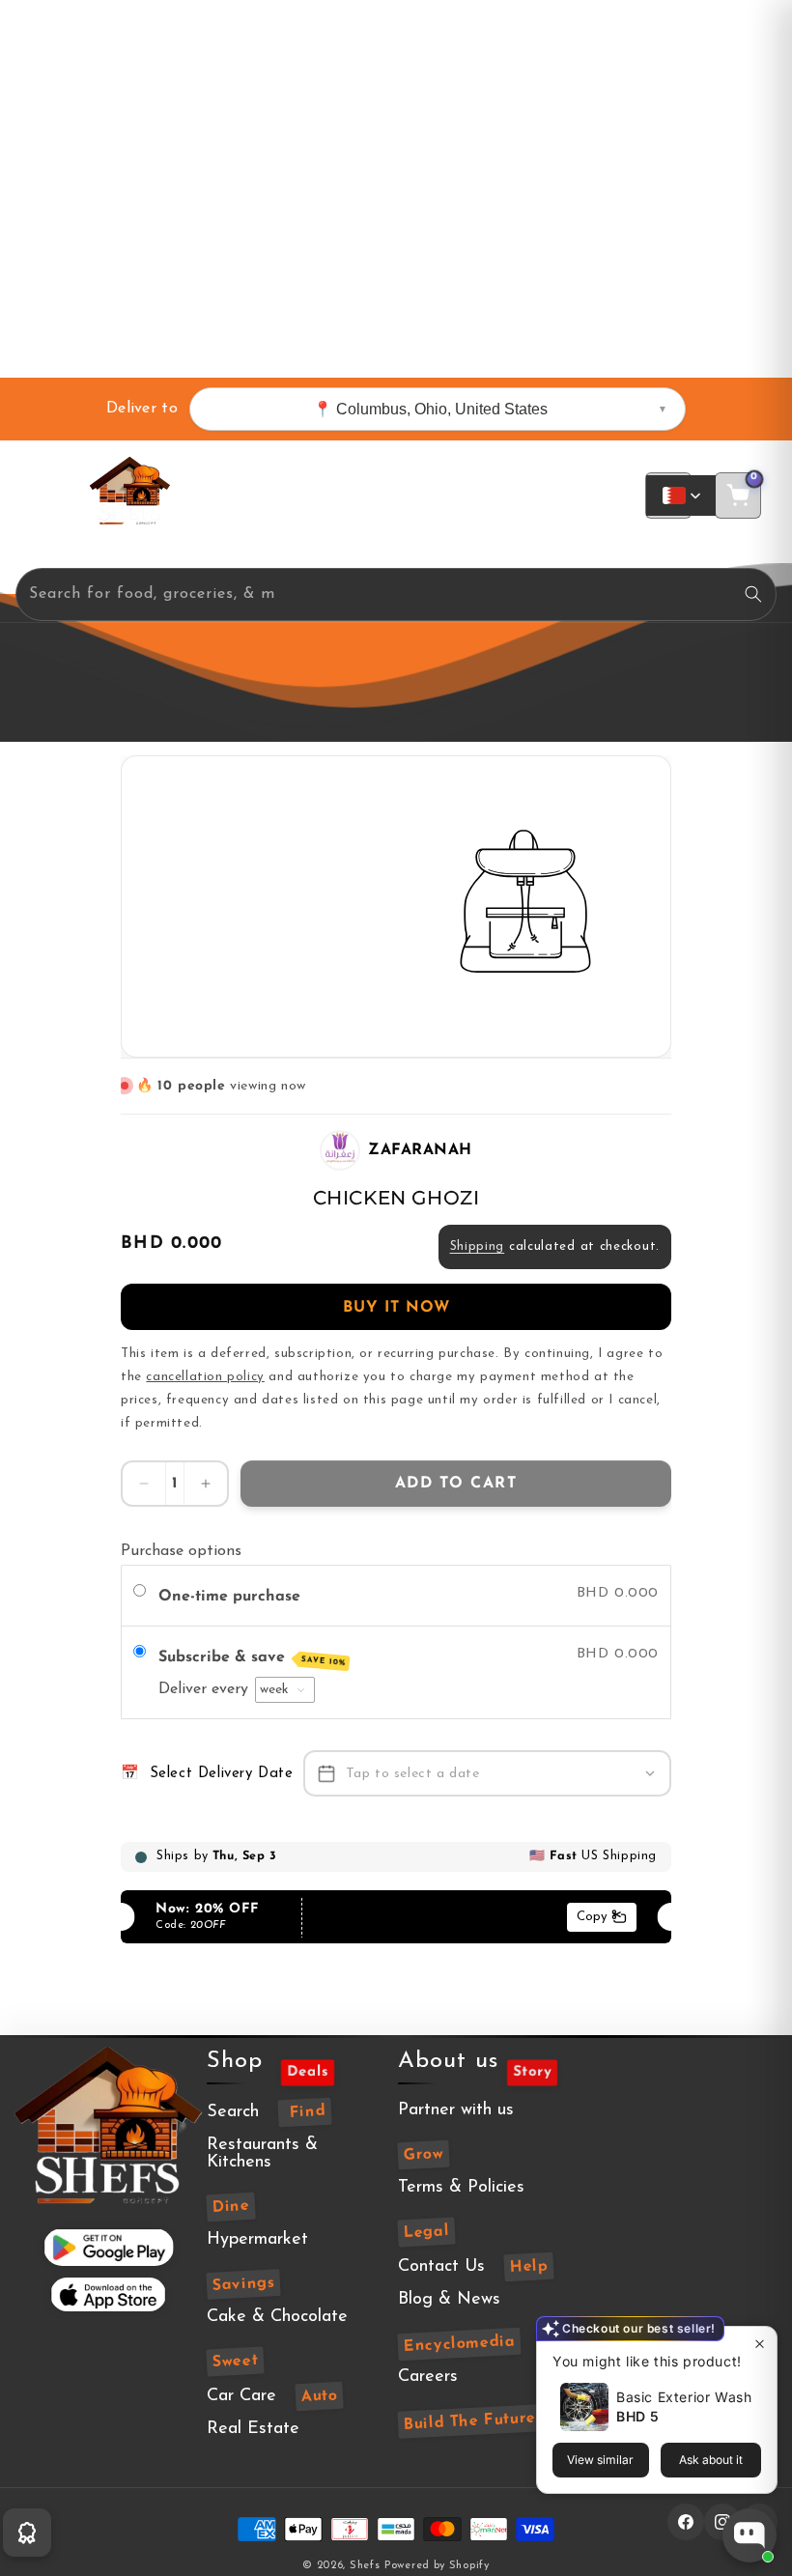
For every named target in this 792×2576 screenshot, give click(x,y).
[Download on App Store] (108, 2294)
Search (233, 2112)
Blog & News (449, 2300)
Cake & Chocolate (277, 2317)
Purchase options (181, 1551)
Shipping (478, 1246)
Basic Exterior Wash (684, 2397)
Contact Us (441, 2267)
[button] (52, 495)
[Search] (753, 594)
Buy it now (396, 1308)
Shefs (365, 2566)
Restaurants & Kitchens (262, 2154)
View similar (600, 2460)
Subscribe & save (252, 1658)
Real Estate (253, 2429)
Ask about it (711, 2460)
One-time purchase (229, 1597)
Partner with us (456, 2110)
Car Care (241, 2396)
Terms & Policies (461, 2188)
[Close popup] (760, 2344)
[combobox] (396, 594)
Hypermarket (257, 2240)
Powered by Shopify (437, 2566)
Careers (428, 2377)
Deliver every (206, 1689)
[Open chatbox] (750, 2535)
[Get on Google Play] (109, 2247)
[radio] (142, 1594)
